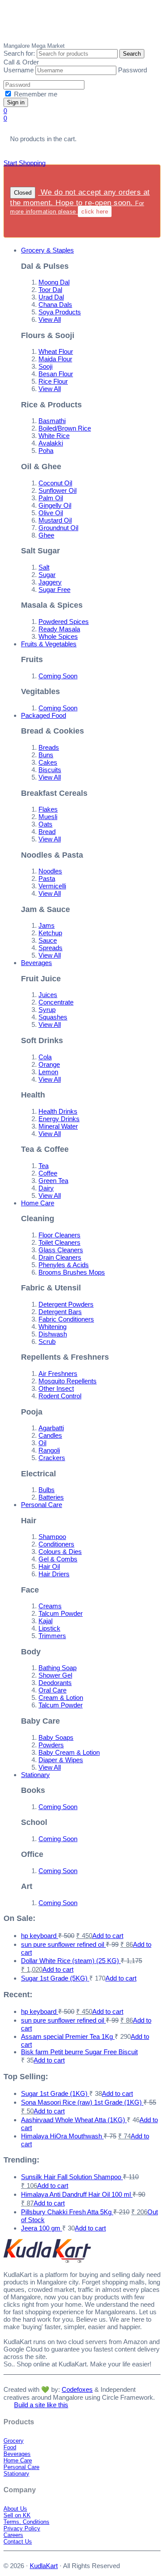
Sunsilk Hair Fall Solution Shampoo (72, 2177)
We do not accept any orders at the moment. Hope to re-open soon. (80, 201)
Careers (13, 2535)
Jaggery (50, 582)
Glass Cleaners (61, 1250)
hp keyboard (40, 1936)
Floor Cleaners (59, 1235)
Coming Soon (58, 676)
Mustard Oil (55, 520)
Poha (46, 451)
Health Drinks (58, 1111)
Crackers (52, 1458)
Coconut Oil (55, 483)
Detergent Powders (66, 1304)
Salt (44, 567)
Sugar (47, 575)
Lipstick (49, 1628)
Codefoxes (77, 2389)
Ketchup (50, 933)
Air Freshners (58, 1374)
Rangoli (49, 1450)
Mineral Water (58, 1126)
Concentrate (56, 1002)
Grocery (14, 2441)
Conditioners (56, 1544)
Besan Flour (56, 374)
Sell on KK (17, 2515)
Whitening (52, 1327)
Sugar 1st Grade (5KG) (55, 1978)
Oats (45, 824)
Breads (49, 747)
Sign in (16, 102)
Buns (46, 755)
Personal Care (42, 1505)
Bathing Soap (58, 1668)
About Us (15, 2509)
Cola (45, 1057)
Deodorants (55, 1683)
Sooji (45, 366)
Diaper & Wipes (61, 1760)
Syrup (47, 1010)
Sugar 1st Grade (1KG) (55, 2093)
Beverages (37, 963)
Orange (49, 1064)
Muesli (48, 817)
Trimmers (52, 1636)
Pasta (47, 878)
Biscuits (50, 770)
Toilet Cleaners (59, 1242)
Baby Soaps (56, 1737)
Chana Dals (55, 305)
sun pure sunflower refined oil (63, 1944)
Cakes (48, 762)
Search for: (19, 53)
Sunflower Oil (58, 490)
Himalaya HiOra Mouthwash (62, 2136)
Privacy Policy (22, 2528)
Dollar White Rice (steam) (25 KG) (71, 1961)
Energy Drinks (59, 1119)
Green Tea (53, 1181)
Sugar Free (54, 590)
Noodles (50, 871)
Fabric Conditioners (66, 1319)
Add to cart (108, 1936)
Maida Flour (55, 359)
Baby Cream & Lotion (69, 1752)
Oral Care (52, 1690)
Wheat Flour (56, 351)
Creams (50, 1606)
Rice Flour (53, 381)
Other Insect (56, 1388)
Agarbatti (51, 1428)
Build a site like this (41, 2405)
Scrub (47, 1341)
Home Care (38, 1203)
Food (10, 2447)
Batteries (51, 1497)
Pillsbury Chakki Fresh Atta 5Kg (67, 2212)
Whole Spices (58, 636)
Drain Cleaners (60, 1257)
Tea (44, 1166)
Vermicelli (52, 886)
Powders (51, 1745)
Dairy (46, 1188)
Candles (50, 1435)
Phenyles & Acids (64, 1265)
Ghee (46, 535)
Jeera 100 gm (42, 2228)
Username (19, 70)
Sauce (48, 940)
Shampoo (52, 1537)
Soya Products (60, 312)
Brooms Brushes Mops (72, 1272)
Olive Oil (51, 513)
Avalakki (51, 443)
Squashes (53, 1017)
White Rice (54, 436)
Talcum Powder (61, 1613)
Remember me (35, 94)
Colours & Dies (60, 1552)
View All (50, 319)
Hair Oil (49, 1566)
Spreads (51, 948)
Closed (23, 193)
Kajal (45, 1621)
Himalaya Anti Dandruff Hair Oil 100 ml (77, 2194)
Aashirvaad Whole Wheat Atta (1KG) (74, 2120)
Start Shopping (24, 163)
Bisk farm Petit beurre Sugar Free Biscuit (79, 2052)
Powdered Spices (64, 622)
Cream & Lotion (61, 1698)
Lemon (48, 1072)
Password (133, 70)
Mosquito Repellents (68, 1381)
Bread (47, 832)
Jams (47, 925)
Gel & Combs (58, 1559)
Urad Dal (51, 297)
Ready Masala (59, 629)
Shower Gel (55, 1675)
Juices (48, 995)
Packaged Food (44, 715)
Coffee (48, 1173)
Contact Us (18, 2542)
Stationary (35, 1775)
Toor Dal (50, 290)
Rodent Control (60, 1396)
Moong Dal (54, 282)
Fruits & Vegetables (49, 644)
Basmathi (52, 421)
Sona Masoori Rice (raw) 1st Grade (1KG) (82, 2102)
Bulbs (47, 1490)
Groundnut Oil (58, 528)
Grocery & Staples (47, 250)
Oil (42, 1443)
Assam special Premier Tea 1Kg (68, 2036)
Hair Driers (54, 1574)
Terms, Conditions (26, 2522)
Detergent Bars (60, 1312)
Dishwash (53, 1334)
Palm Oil (51, 498)
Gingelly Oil (55, 505)
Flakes (48, 809)
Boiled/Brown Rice (65, 428)
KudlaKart (47, 21)
